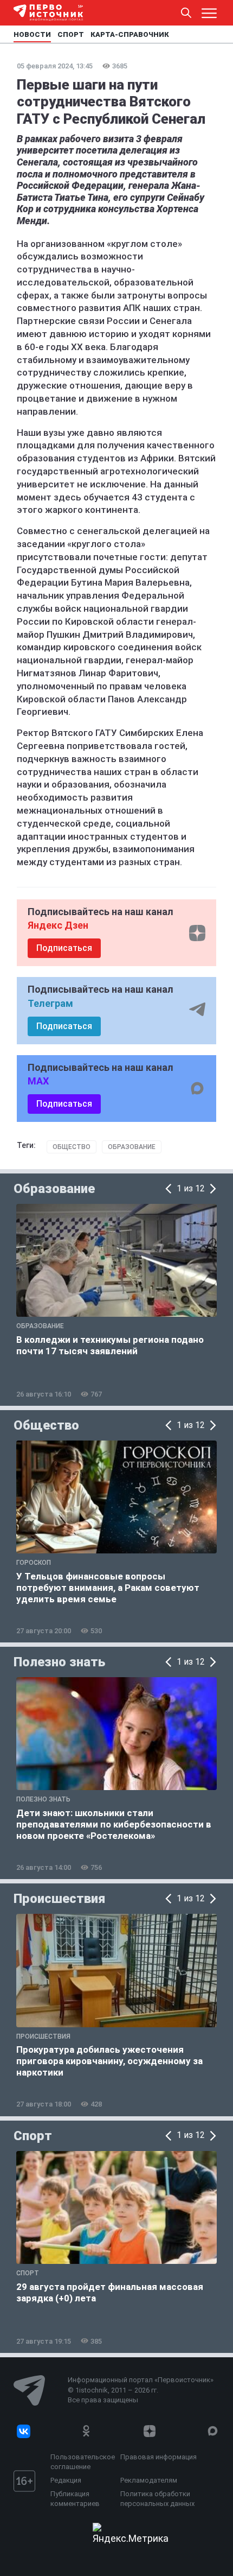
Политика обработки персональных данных (157, 2499)
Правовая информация (158, 2457)
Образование (132, 1147)
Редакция (66, 2480)
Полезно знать (59, 1662)
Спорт (33, 2136)
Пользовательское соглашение (83, 2462)
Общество (72, 1147)
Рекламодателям (149, 2480)
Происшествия (59, 1899)
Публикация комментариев (75, 2499)
